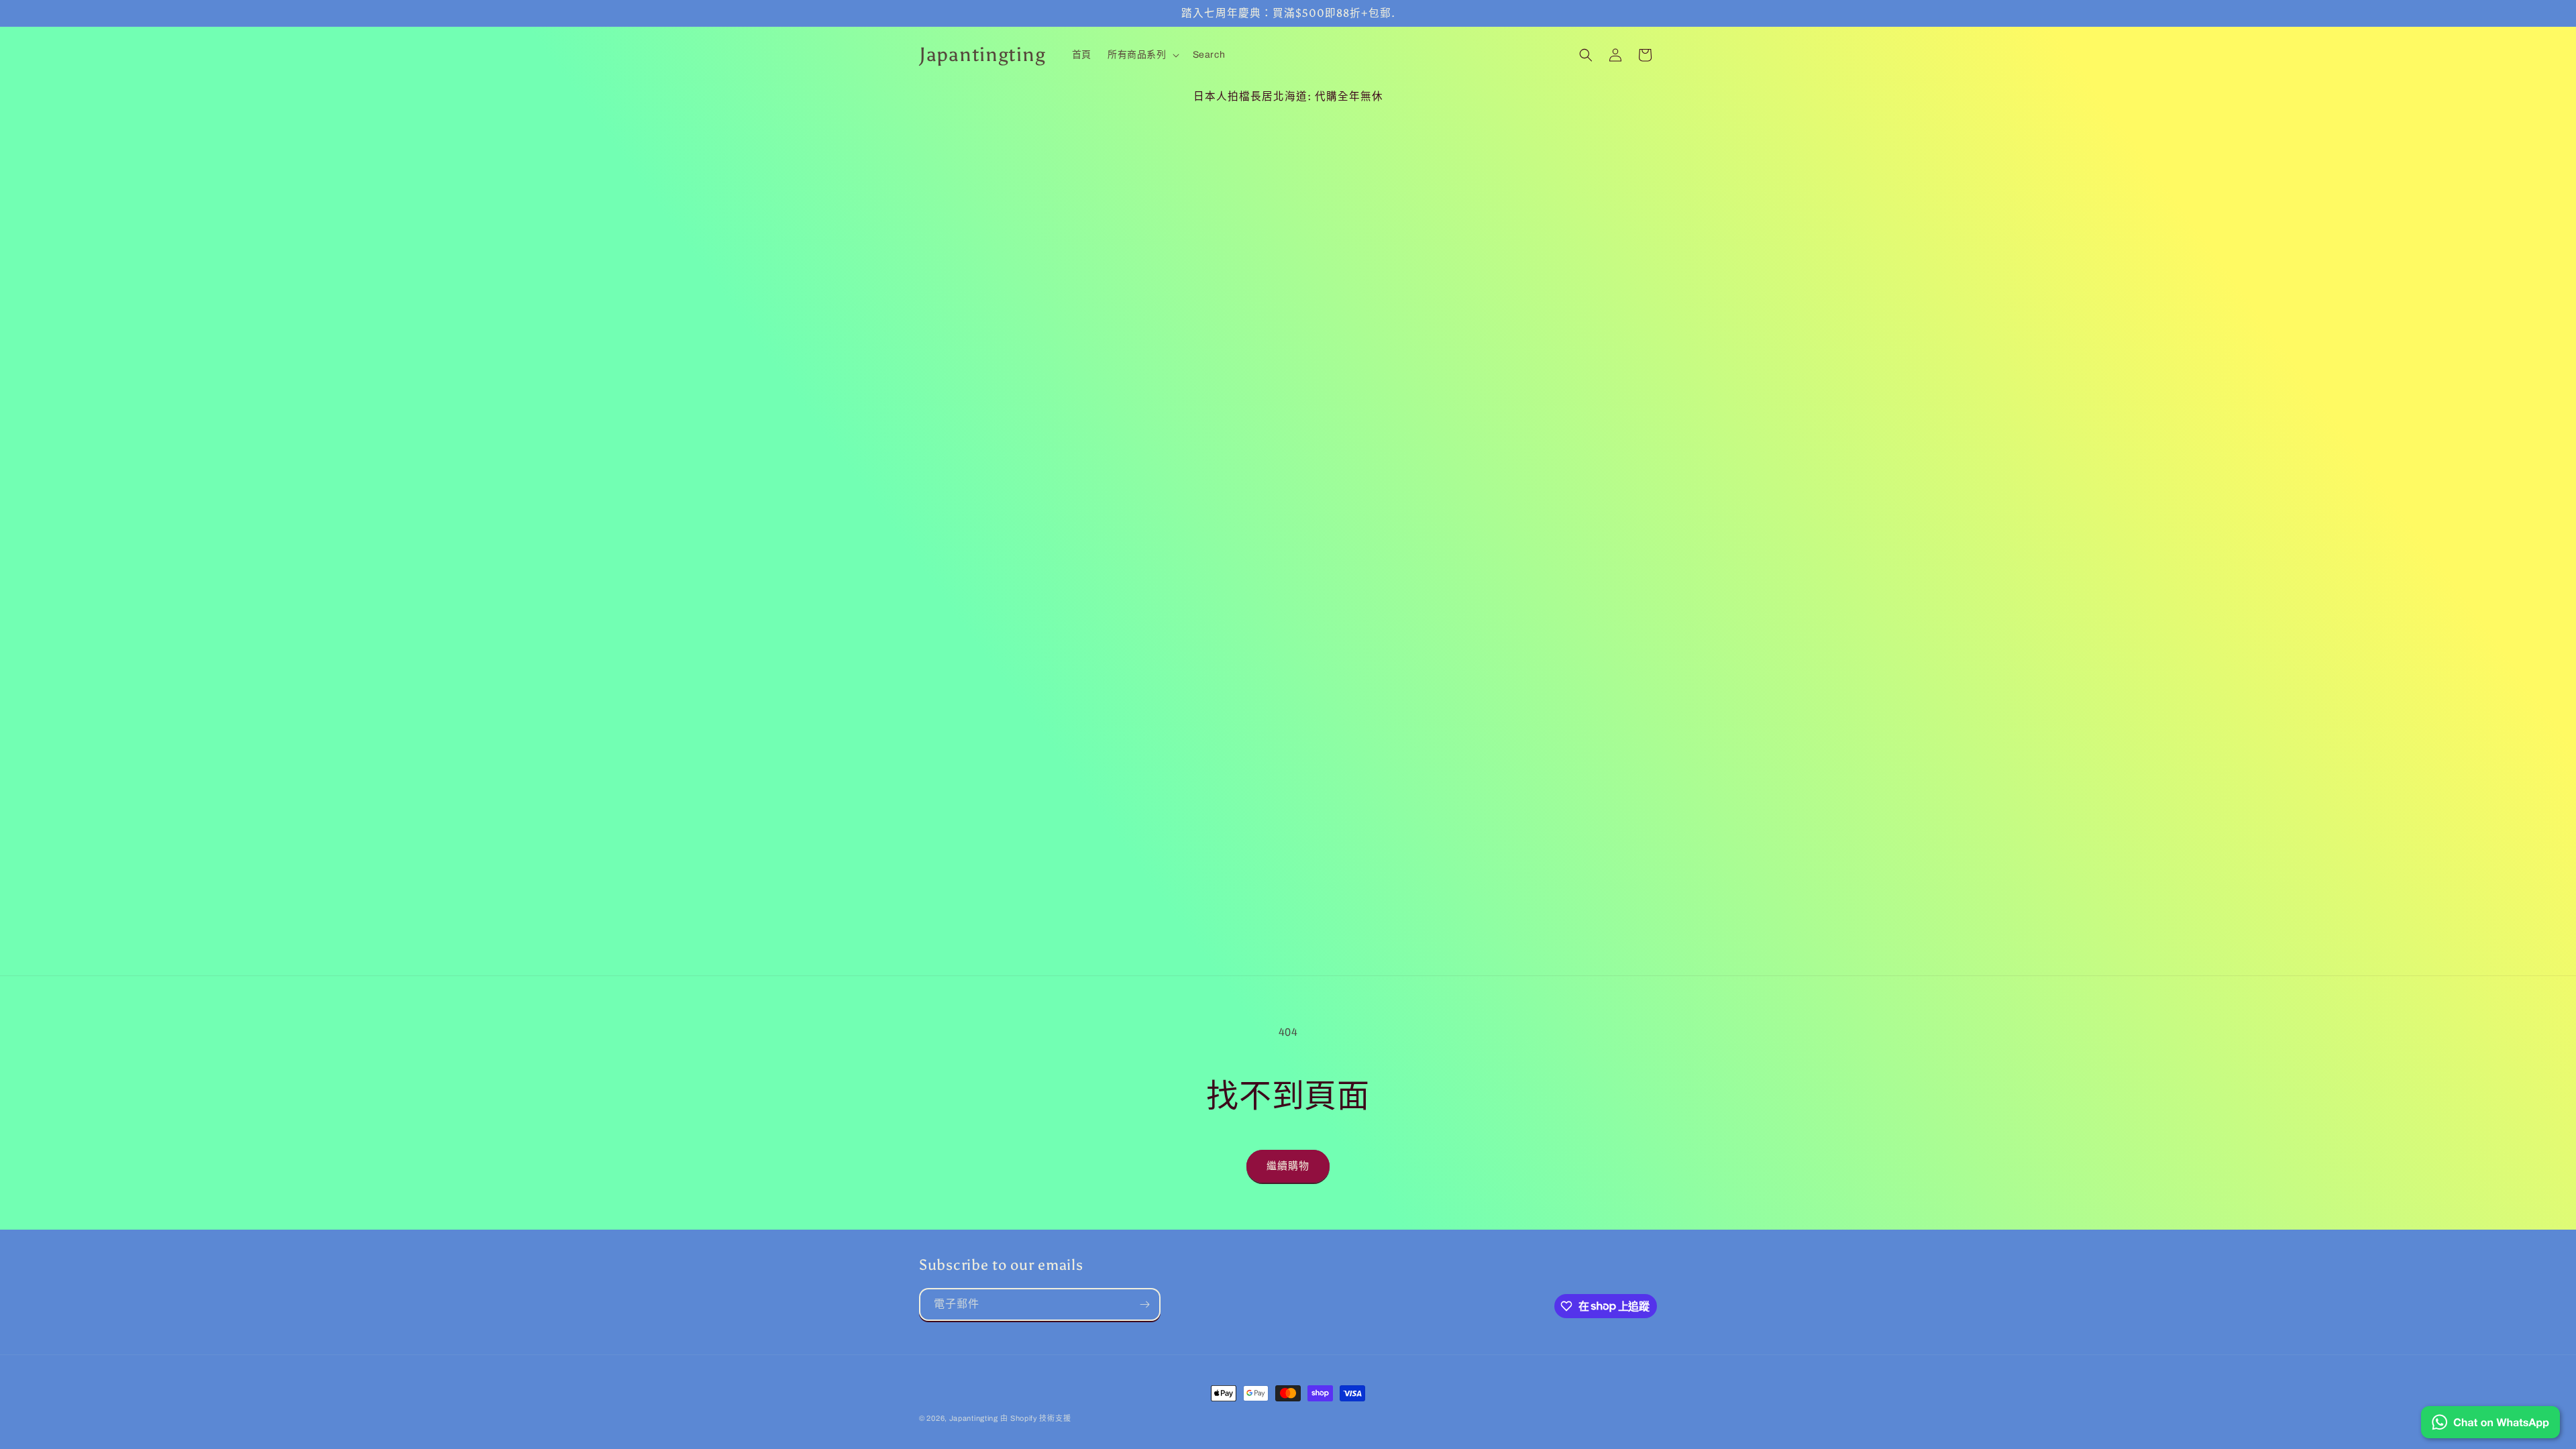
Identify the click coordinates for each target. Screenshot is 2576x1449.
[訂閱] (1144, 1304)
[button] (1142, 55)
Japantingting (974, 1418)
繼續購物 (1288, 1166)
